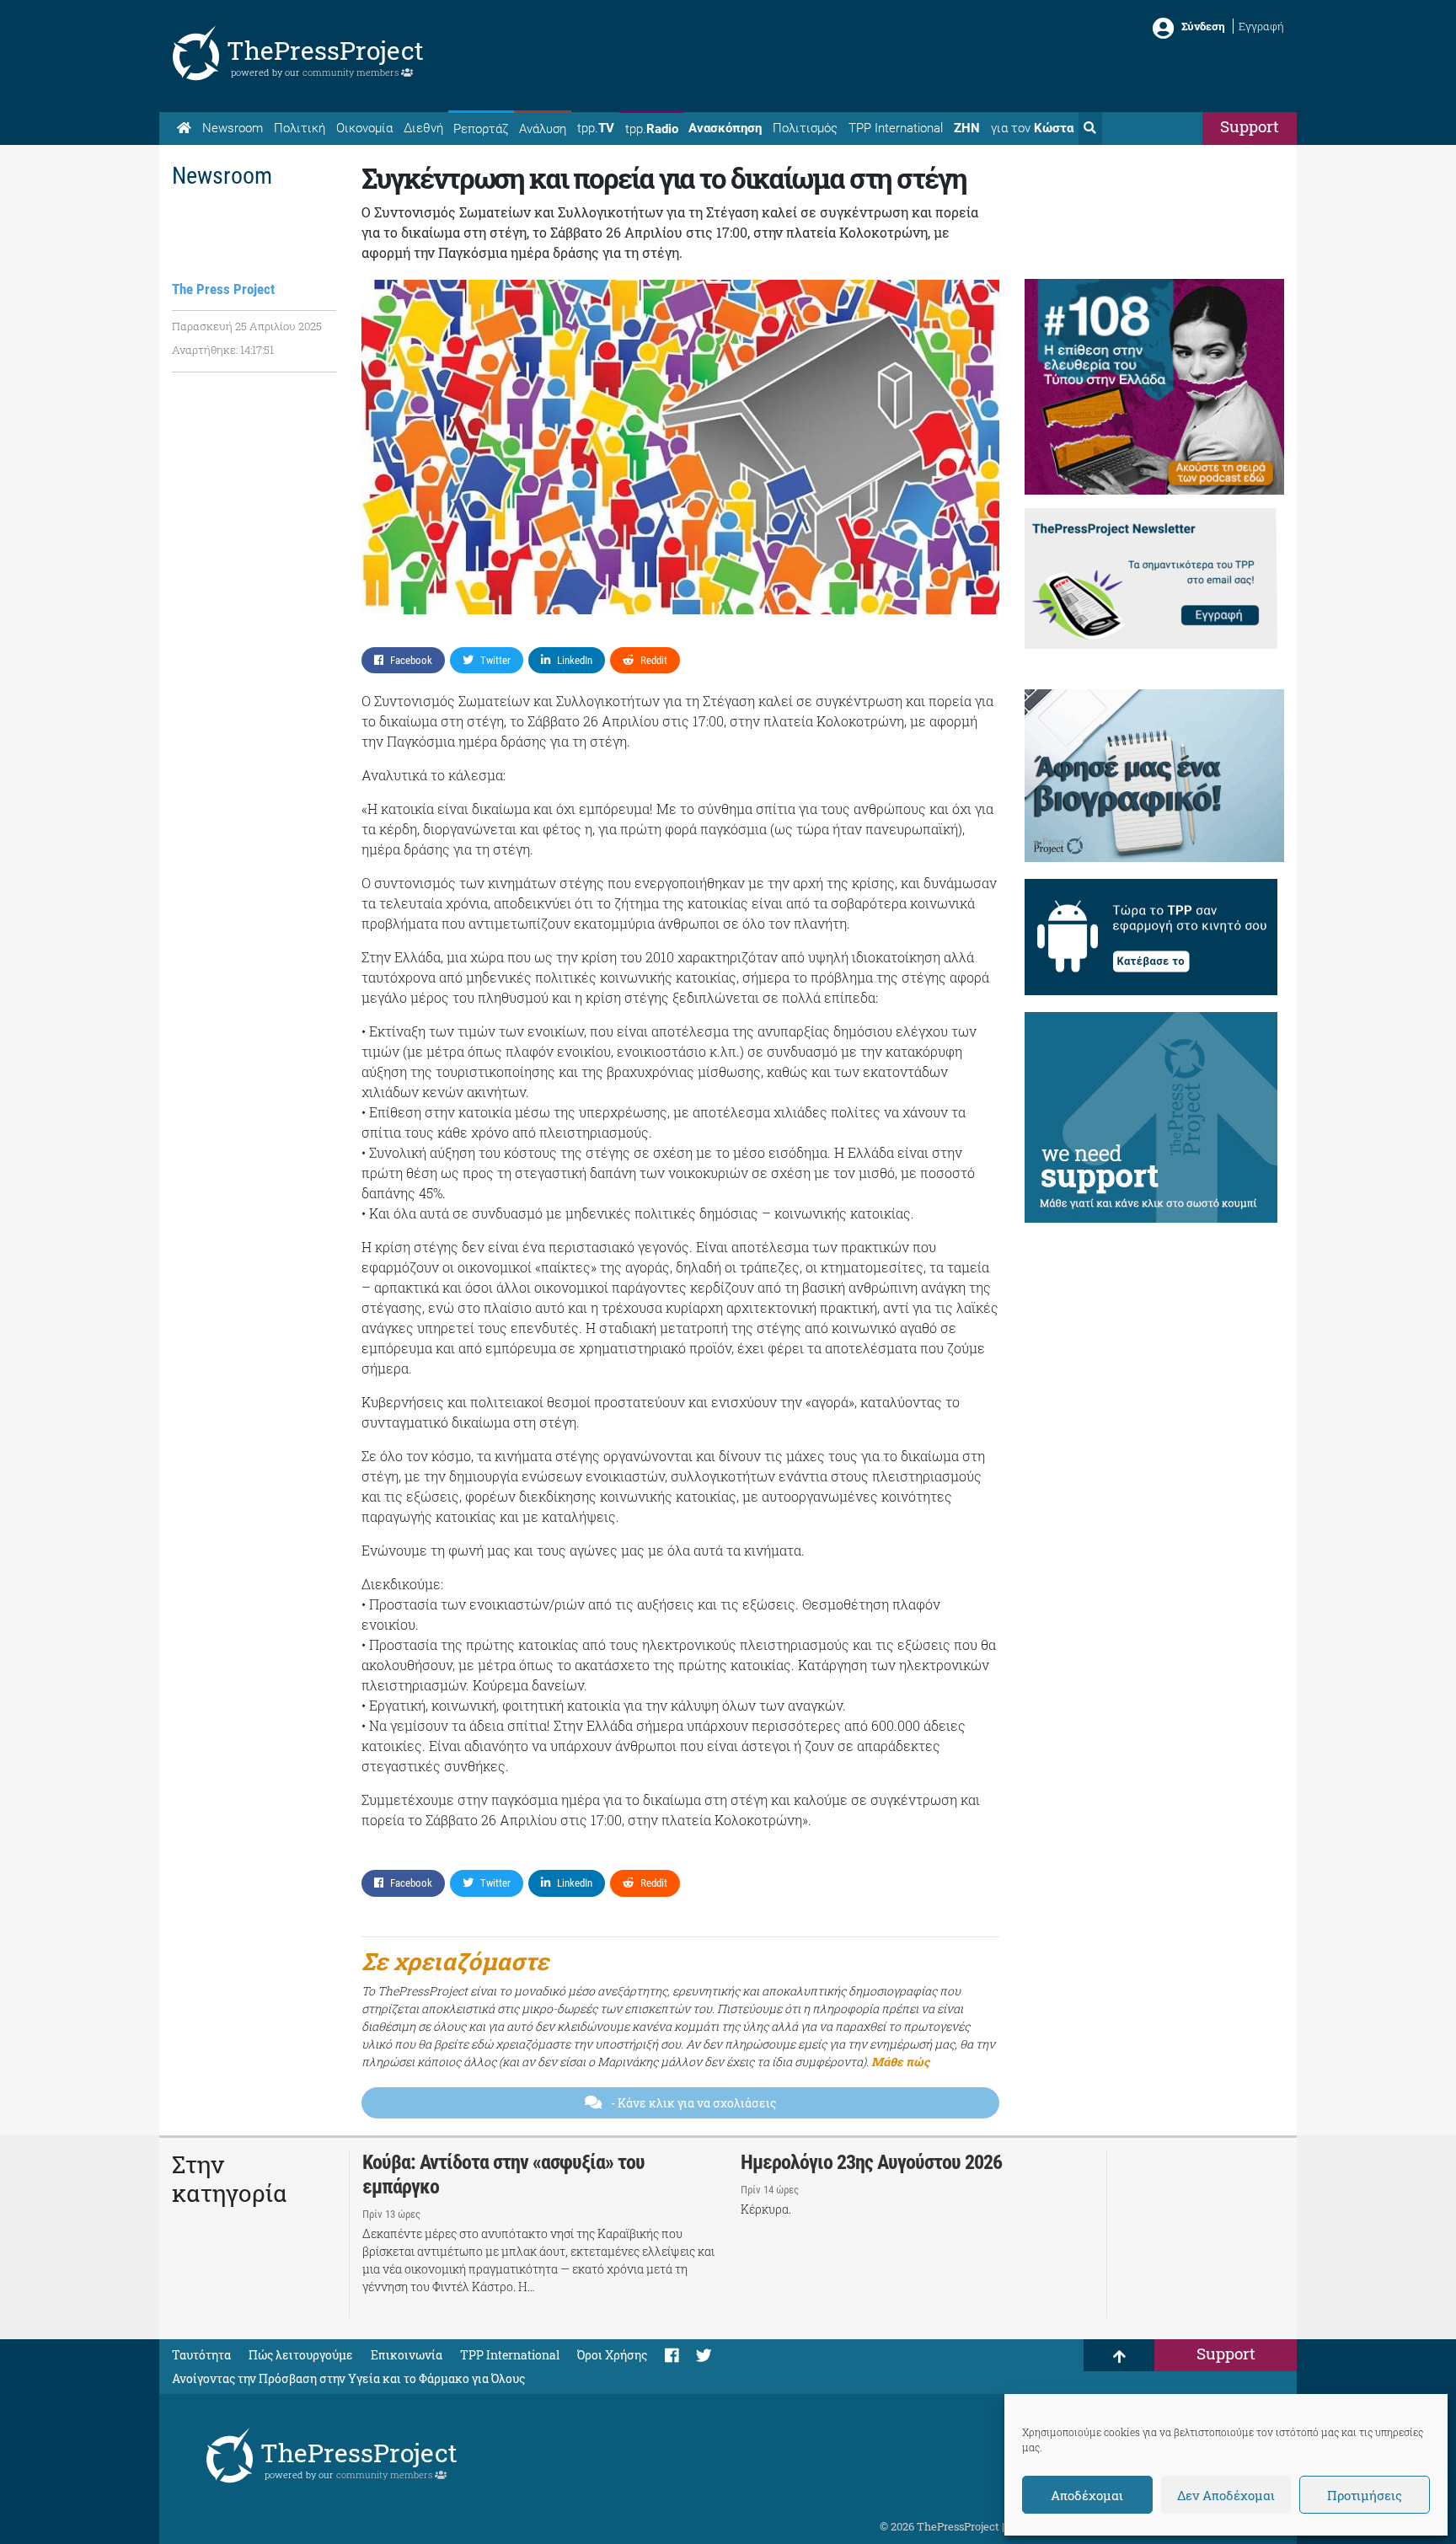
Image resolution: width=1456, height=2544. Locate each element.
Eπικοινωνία (407, 2355)
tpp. (596, 128)
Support (1250, 126)
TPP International (896, 128)
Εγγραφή (1261, 26)
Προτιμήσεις (1365, 2495)
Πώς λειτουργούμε (301, 2355)
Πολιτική (300, 128)
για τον (1032, 128)
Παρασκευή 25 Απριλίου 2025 (247, 326)
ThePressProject (325, 50)
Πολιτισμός (805, 128)
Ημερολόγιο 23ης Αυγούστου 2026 (871, 2162)
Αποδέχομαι (1087, 2495)
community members (352, 72)
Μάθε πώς (900, 2062)
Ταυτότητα (201, 2355)
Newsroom (233, 128)
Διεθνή (423, 128)
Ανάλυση (543, 129)
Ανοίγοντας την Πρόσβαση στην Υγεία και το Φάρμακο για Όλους (348, 2378)
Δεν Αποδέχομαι (1226, 2495)
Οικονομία (364, 128)
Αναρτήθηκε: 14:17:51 (223, 350)
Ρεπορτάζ (481, 129)
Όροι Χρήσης (612, 2355)
